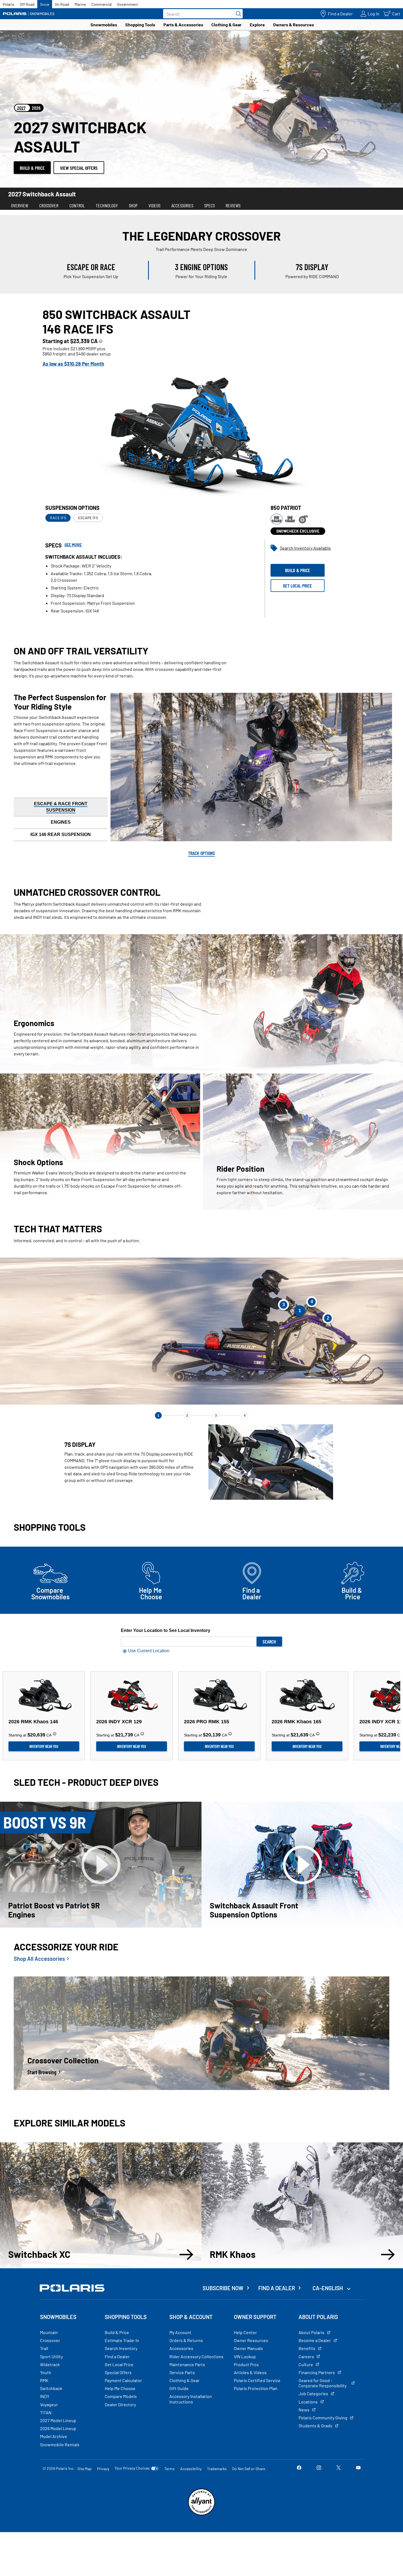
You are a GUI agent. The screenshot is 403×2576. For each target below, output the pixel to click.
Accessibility (191, 2469)
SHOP (133, 205)
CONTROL (77, 205)
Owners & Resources (293, 25)
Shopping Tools (140, 25)
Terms (169, 2469)
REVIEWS (233, 205)
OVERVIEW (20, 205)
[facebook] (299, 2468)
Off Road (27, 4)
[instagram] (319, 2468)
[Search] (237, 14)
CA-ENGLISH (328, 2288)
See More (73, 545)
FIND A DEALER (277, 2288)
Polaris (8, 4)
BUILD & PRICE (32, 168)
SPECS (209, 205)
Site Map (84, 2469)
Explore (257, 25)
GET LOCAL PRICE (297, 586)
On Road (62, 4)
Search (269, 1642)
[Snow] (29, 14)
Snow (45, 4)
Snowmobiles (104, 25)
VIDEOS (154, 205)
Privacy (103, 2469)
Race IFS (58, 518)
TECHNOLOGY (107, 205)
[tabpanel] (201, 463)
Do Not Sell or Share (249, 2469)
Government (127, 4)
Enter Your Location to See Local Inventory (166, 1630)
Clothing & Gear (226, 25)
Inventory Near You (44, 1746)
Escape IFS (88, 518)
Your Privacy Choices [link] (132, 2468)
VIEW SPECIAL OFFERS (79, 168)
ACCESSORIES (182, 205)
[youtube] (358, 2468)
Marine (80, 4)
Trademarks (217, 2469)
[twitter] (339, 2468)
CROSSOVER (49, 205)
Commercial (101, 4)
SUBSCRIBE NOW (223, 2288)
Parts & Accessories (183, 25)
